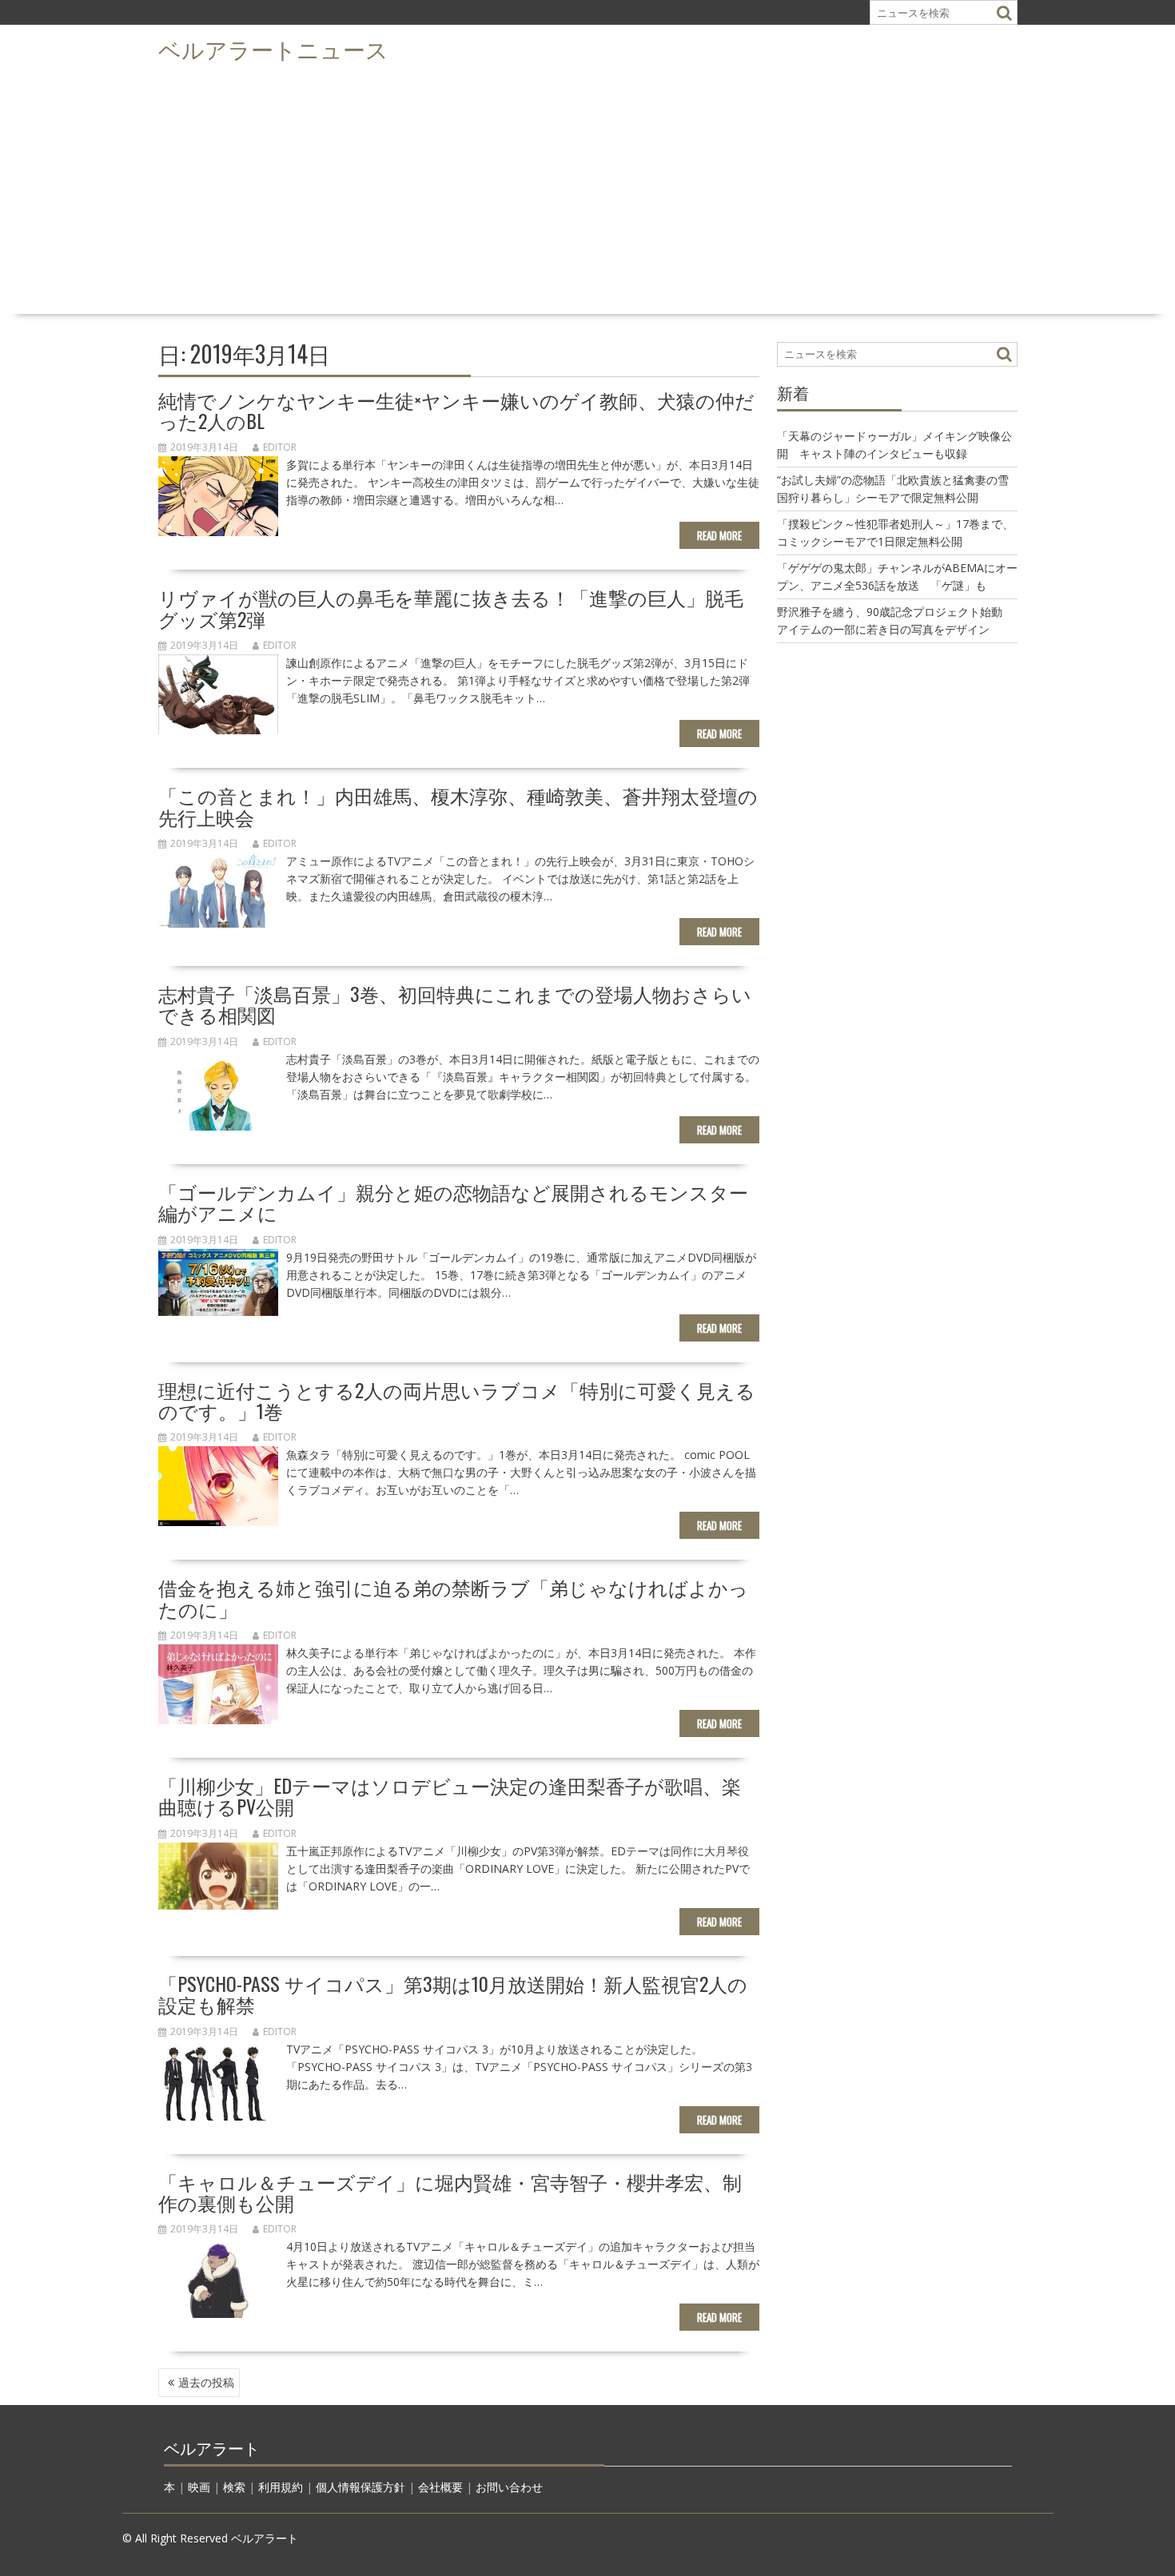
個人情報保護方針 (360, 2487)
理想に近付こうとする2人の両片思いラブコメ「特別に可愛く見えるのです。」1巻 (457, 1400)
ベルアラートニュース (273, 48)
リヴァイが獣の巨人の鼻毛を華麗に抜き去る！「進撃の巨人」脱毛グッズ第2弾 (451, 607)
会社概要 (440, 2487)
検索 (234, 2487)
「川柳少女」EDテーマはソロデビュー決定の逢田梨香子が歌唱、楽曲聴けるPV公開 (450, 1795)
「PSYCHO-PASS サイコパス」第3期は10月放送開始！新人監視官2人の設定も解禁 (453, 1994)
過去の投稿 (206, 2382)
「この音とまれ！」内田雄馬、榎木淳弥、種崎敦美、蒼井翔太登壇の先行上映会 (458, 805)
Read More (719, 535)
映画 (199, 2487)
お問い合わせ (509, 2487)
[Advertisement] (587, 189)
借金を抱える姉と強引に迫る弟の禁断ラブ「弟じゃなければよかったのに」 (453, 1597)
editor (280, 447)
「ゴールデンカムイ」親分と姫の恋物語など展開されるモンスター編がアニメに (453, 1202)
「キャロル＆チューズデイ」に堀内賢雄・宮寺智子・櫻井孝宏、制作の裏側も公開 (450, 2192)
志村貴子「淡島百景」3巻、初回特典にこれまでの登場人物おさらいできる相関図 (455, 1004)
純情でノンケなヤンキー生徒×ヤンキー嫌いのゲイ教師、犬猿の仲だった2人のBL (456, 410)
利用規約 (281, 2487)
